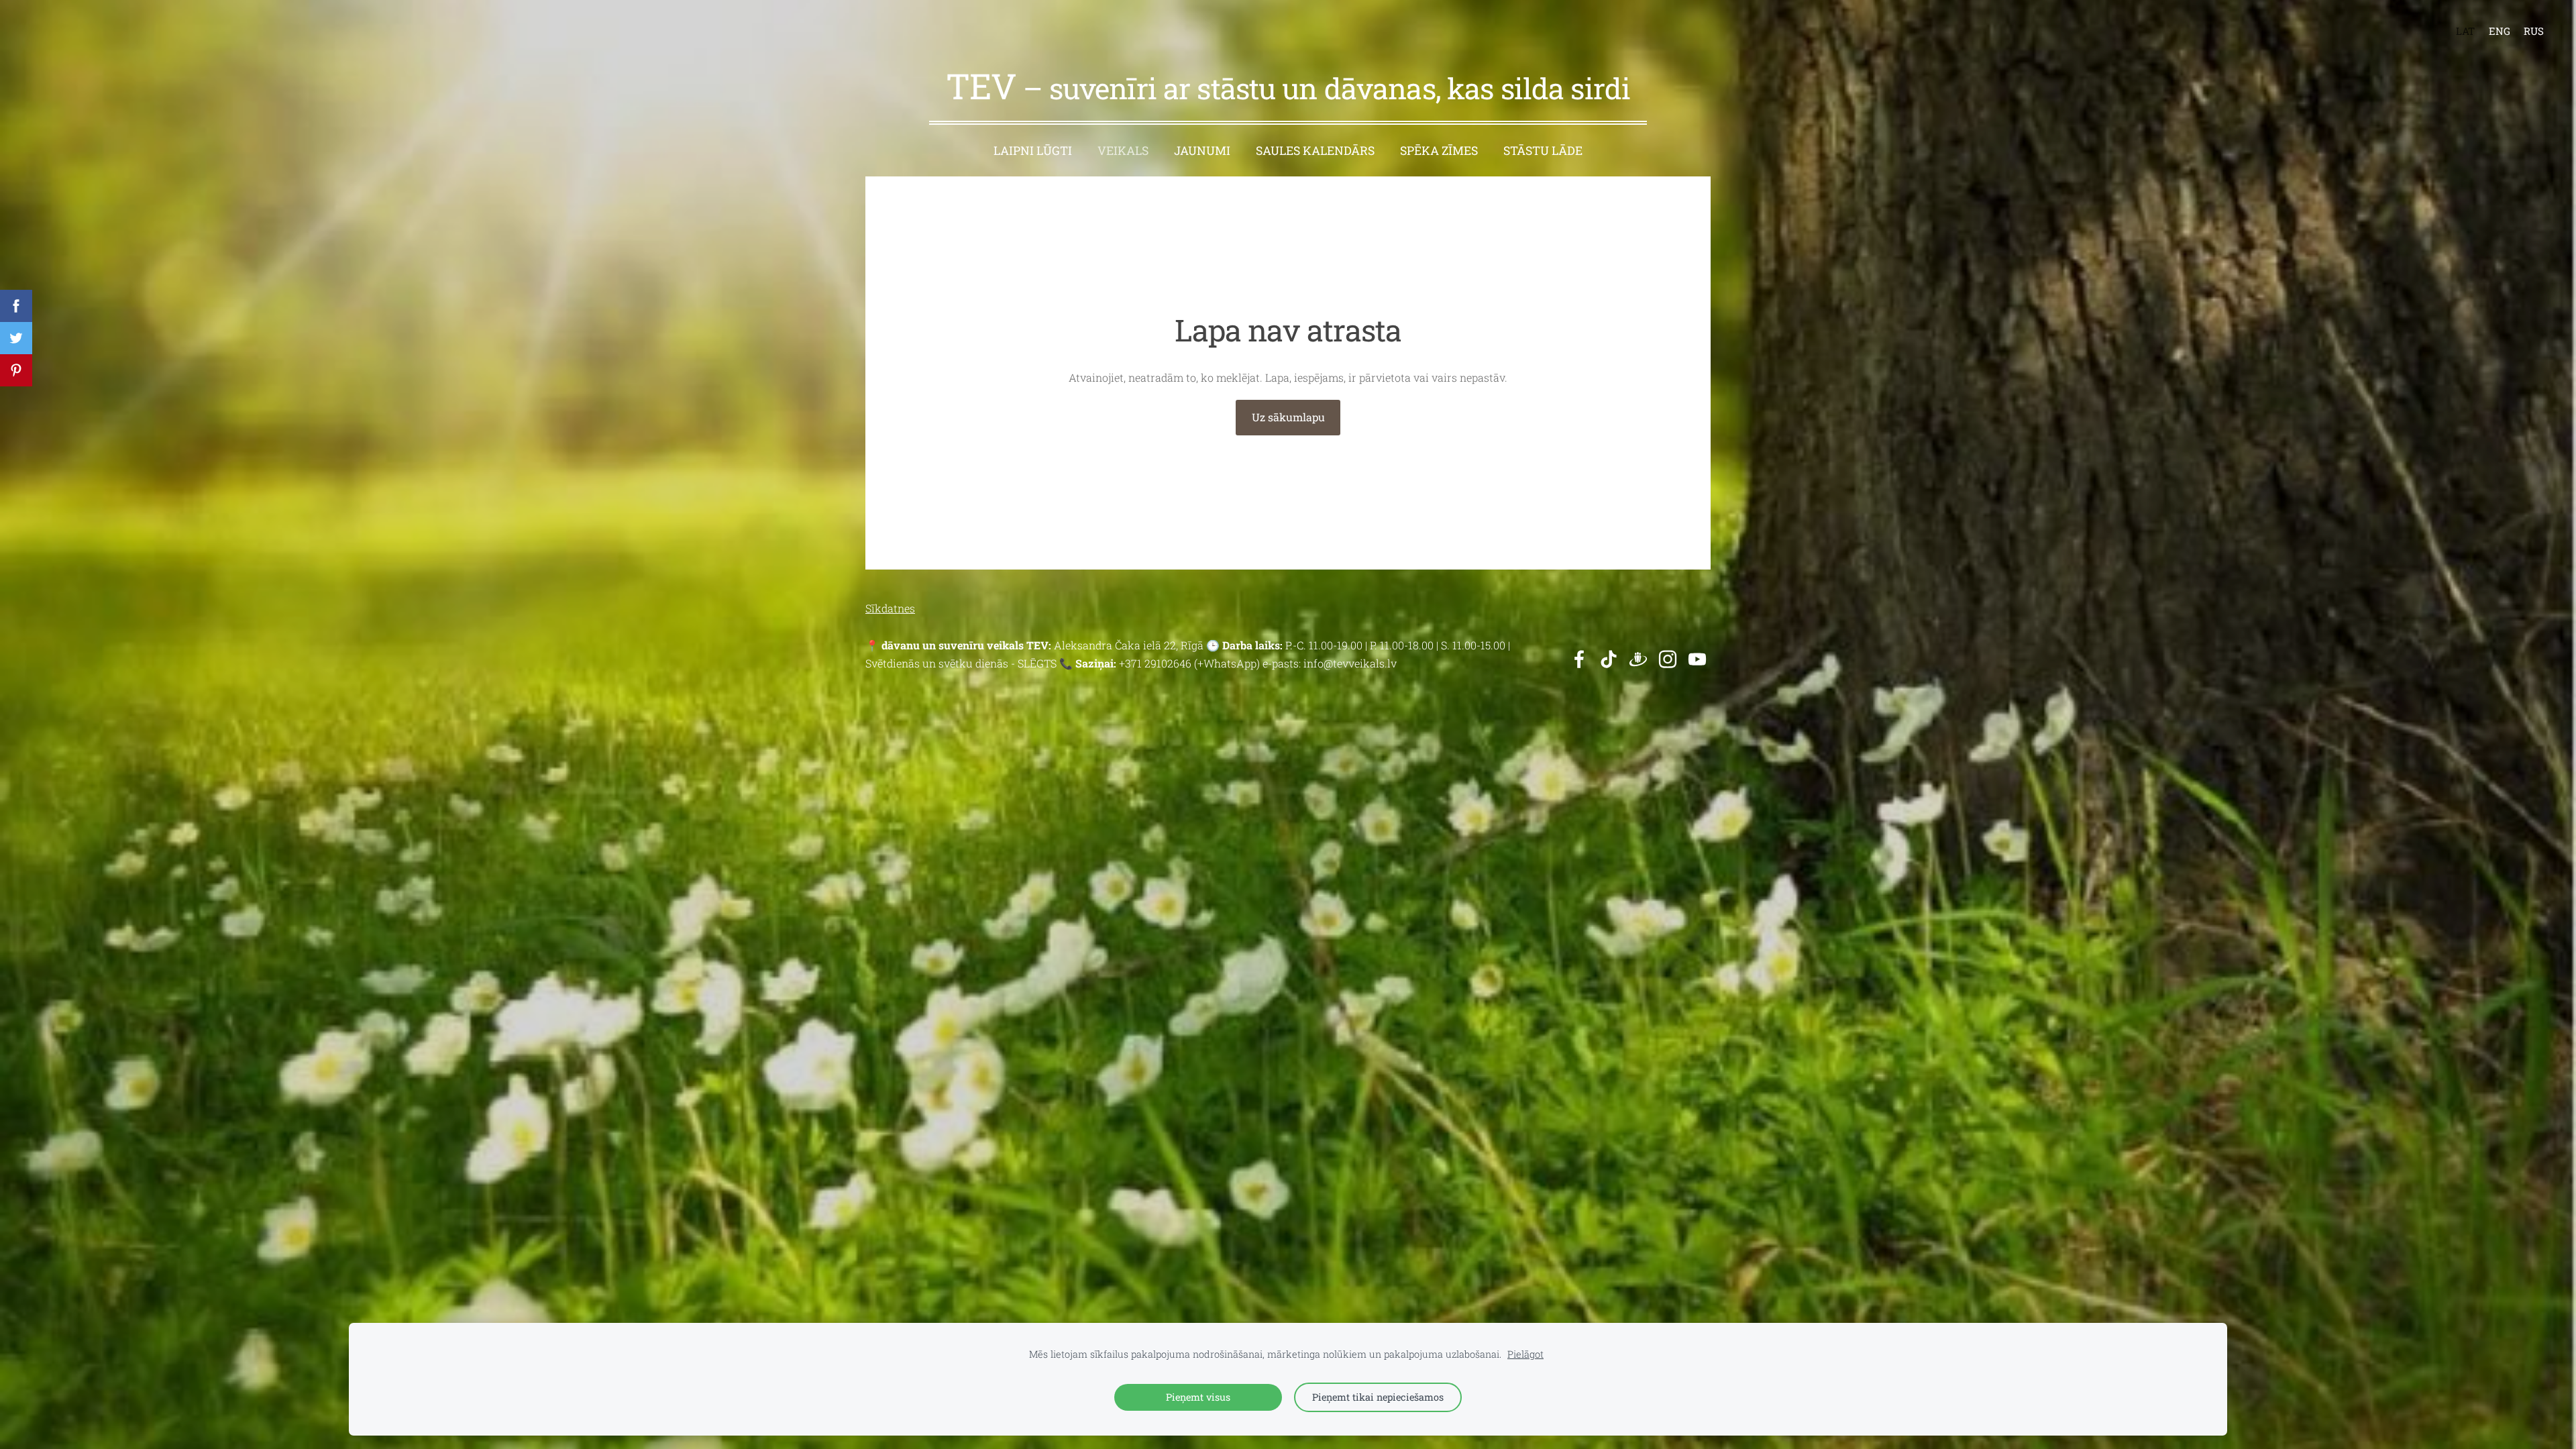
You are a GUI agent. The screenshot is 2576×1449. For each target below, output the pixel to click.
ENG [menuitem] (2500, 31)
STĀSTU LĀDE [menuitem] (1543, 151)
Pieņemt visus (1198, 1397)
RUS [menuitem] (2534, 31)
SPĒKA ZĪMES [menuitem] (1439, 151)
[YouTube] (1697, 659)
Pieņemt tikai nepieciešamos (1378, 1397)
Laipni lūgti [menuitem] (1033, 151)
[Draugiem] (1638, 659)
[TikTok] (1609, 659)
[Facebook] (1579, 659)
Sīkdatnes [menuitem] (890, 608)
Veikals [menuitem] (1123, 151)
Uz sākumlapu (1288, 417)
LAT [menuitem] (2465, 31)
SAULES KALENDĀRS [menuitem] (1315, 151)
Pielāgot (1525, 1354)
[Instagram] (1668, 659)
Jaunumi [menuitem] (1202, 151)
